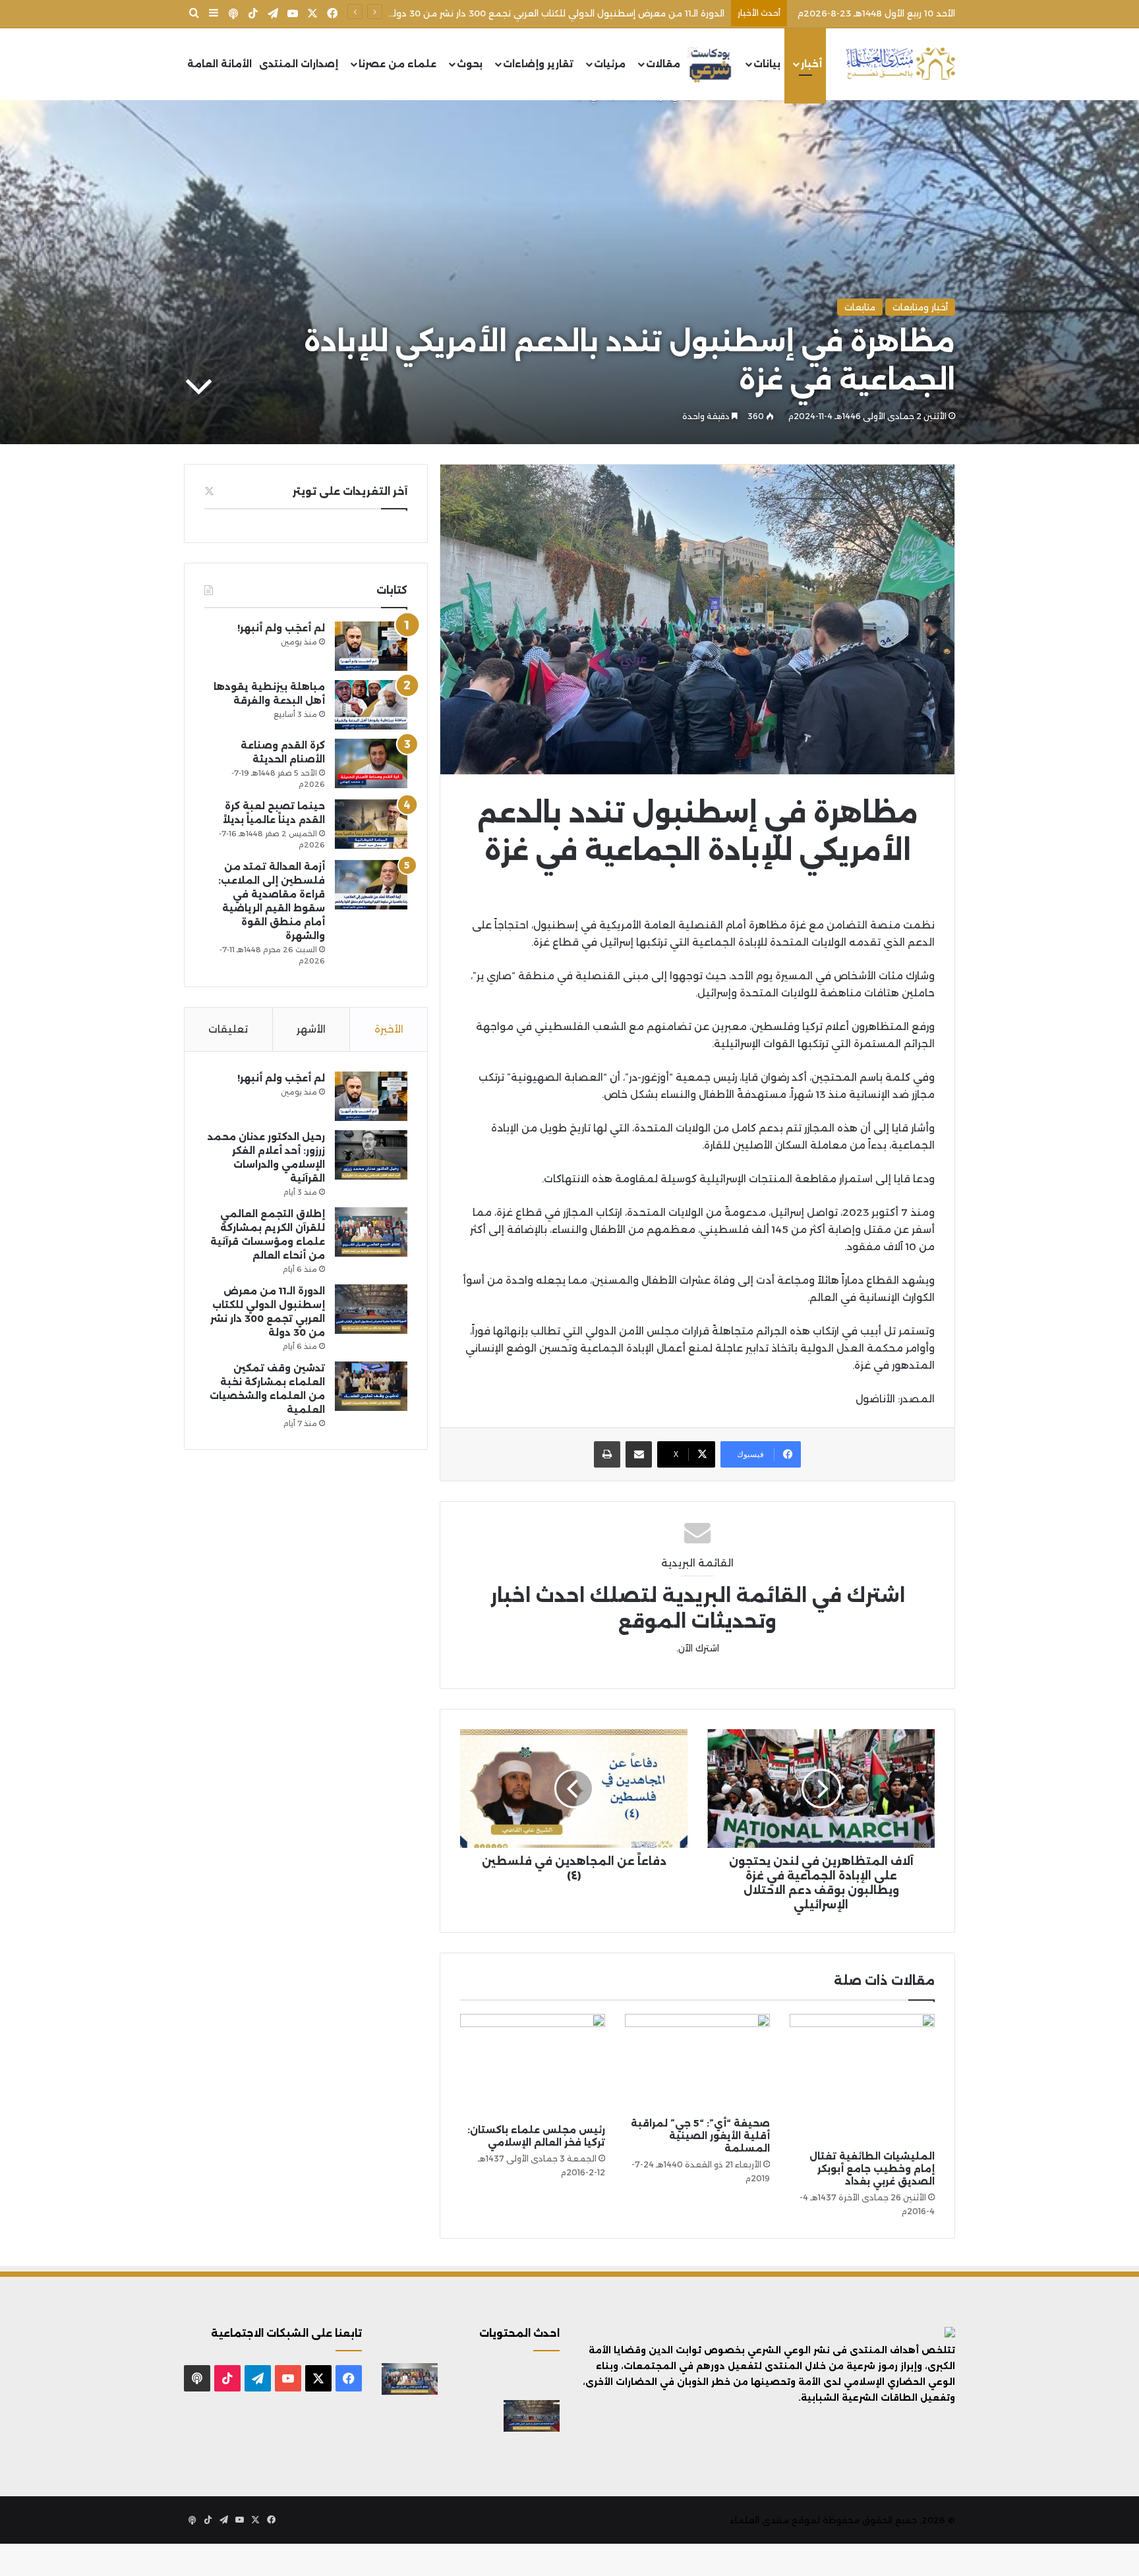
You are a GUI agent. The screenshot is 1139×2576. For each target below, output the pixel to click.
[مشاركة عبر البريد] (639, 1454)
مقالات (663, 64)
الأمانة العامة (219, 64)
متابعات (860, 307)
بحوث (470, 64)
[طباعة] (607, 1454)
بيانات (767, 64)
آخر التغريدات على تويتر (350, 491)
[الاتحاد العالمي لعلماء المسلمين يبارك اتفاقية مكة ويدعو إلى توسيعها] (532, 2453)
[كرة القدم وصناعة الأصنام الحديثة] (371, 763)
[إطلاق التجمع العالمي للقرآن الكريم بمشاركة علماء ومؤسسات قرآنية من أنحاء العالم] (371, 1232)
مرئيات (610, 64)
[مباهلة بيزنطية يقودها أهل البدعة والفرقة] (371, 705)
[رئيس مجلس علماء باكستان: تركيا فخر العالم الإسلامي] (533, 2066)
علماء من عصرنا (397, 64)
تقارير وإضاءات (538, 64)
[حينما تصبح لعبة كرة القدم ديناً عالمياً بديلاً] (371, 824)
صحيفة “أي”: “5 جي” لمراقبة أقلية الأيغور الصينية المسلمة (700, 2136)
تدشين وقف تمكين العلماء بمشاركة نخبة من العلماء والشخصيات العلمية (574, 13)
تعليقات (228, 1029)
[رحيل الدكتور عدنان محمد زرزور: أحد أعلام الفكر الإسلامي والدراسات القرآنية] (371, 1155)
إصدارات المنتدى (299, 64)
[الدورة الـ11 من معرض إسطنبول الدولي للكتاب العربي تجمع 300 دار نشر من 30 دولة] (371, 1309)
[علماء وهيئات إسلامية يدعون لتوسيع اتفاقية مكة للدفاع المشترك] (410, 2416)
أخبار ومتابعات (920, 307)
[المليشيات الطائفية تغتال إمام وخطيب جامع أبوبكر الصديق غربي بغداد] (862, 2079)
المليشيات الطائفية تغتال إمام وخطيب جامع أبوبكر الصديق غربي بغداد (872, 2169)
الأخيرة (389, 1029)
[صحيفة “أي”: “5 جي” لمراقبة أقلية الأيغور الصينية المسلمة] (697, 2062)
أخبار (811, 64)
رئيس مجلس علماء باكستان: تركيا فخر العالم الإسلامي (536, 2136)
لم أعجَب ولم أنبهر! (281, 628)
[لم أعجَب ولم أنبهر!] (371, 646)
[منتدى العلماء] (900, 64)
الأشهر (311, 1029)
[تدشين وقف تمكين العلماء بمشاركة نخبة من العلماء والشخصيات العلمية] (371, 1386)
